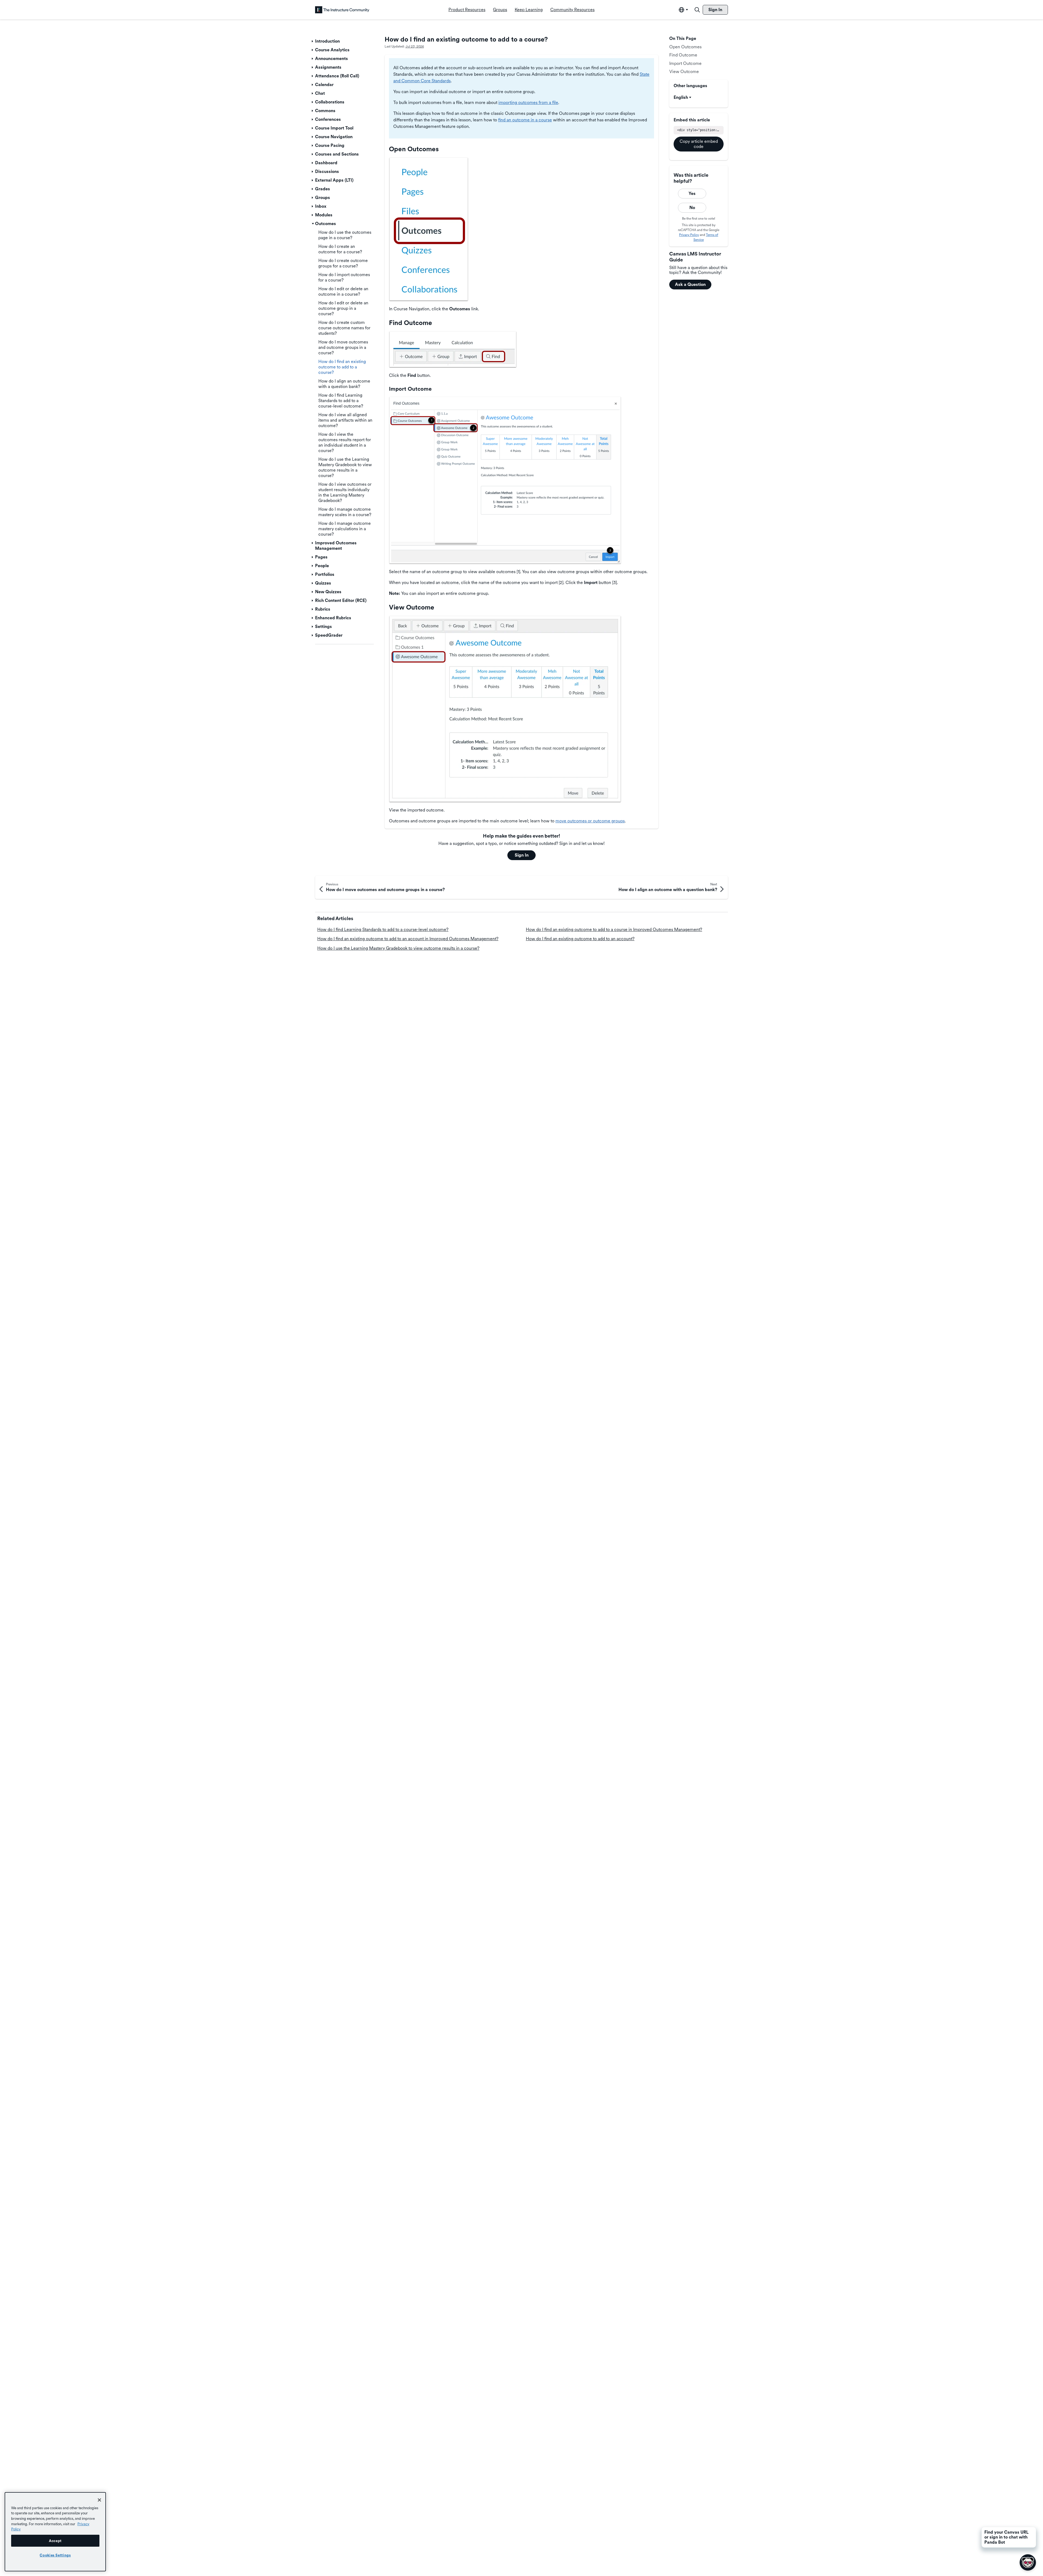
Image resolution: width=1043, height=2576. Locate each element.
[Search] (697, 10)
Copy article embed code (699, 144)
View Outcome (684, 72)
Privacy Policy (689, 235)
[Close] (99, 2500)
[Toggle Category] (313, 41)
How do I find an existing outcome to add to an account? (580, 939)
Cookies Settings (55, 2555)
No (692, 208)
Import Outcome (685, 63)
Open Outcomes (685, 47)
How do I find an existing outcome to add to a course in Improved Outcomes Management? (614, 929)
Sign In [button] (522, 855)
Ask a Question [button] (690, 284)
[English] (342, 10)
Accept (55, 2541)
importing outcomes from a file (528, 102)
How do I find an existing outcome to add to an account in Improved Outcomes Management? (408, 939)
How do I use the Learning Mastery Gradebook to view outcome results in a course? (398, 948)
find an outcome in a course (525, 120)
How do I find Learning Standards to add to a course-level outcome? (383, 929)
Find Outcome (683, 55)
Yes (692, 193)
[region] (55, 2532)
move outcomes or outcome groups (590, 821)
